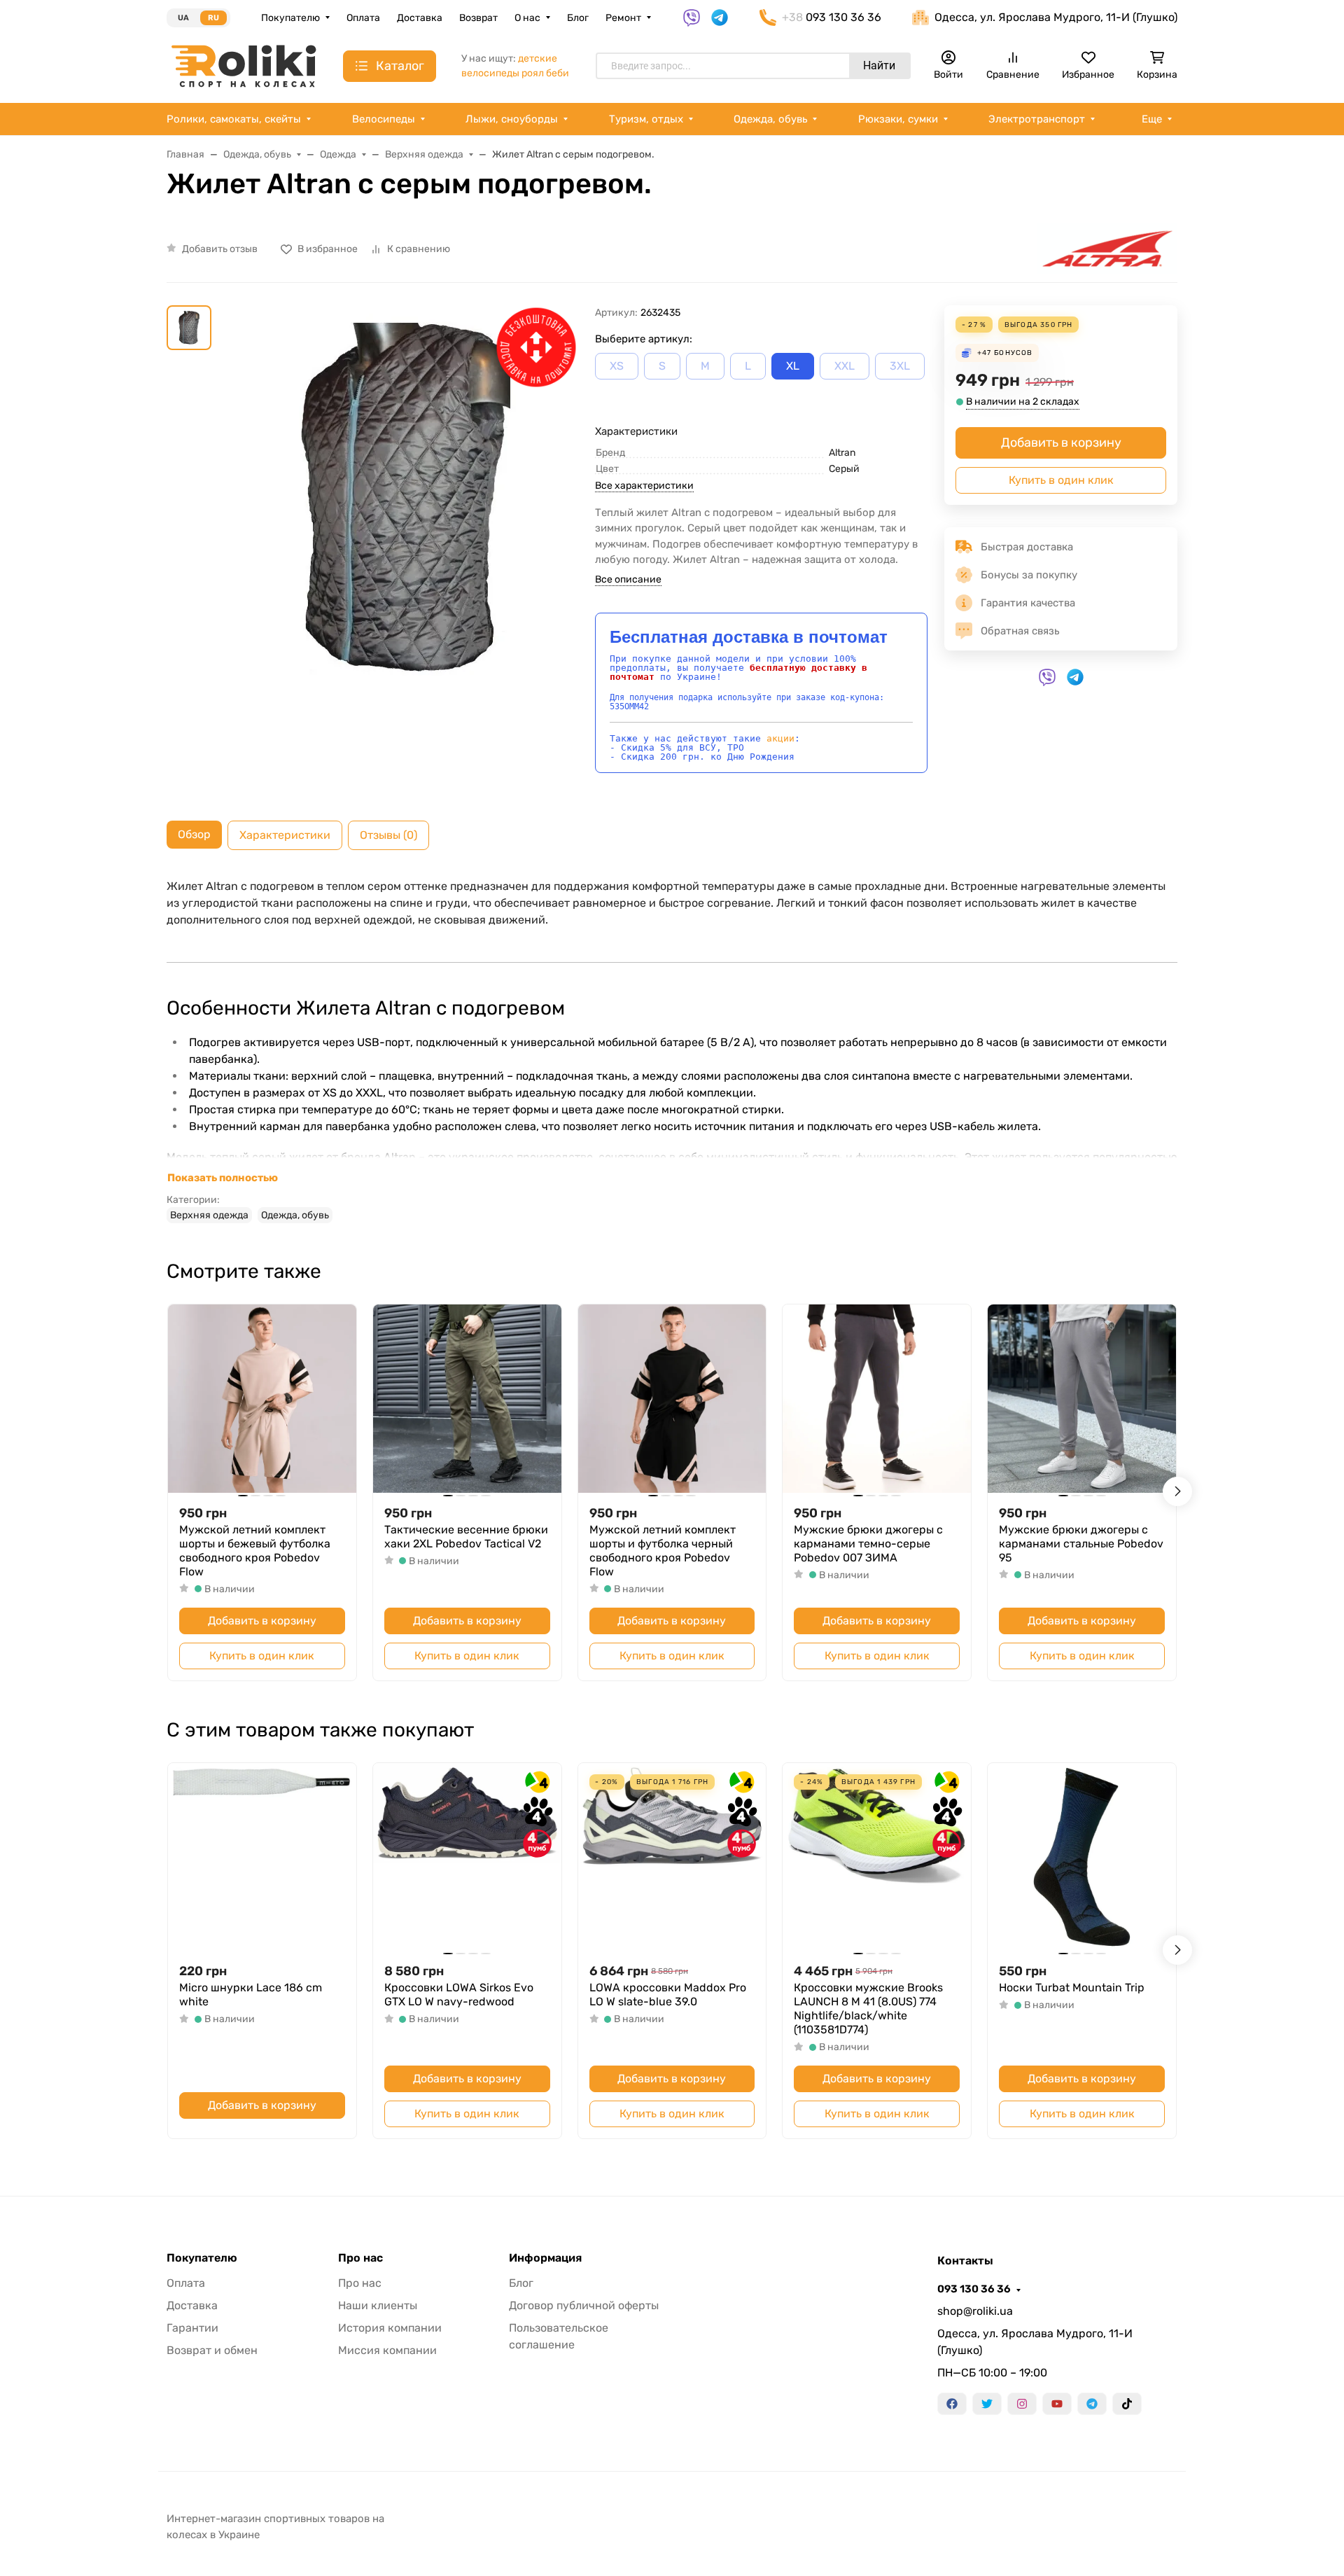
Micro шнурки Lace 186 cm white (251, 1994)
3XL (900, 366)
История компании (390, 2328)
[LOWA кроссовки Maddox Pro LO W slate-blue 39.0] (672, 1857)
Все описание (628, 579)
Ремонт (623, 18)
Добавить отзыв (220, 249)
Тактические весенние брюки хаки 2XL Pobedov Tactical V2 (466, 1537)
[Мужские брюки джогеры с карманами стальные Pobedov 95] (1082, 1399)
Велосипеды (384, 119)
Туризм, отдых (646, 119)
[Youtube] (1057, 2404)
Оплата (363, 18)
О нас (527, 18)
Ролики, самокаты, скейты (234, 119)
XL (793, 366)
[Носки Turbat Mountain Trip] (1082, 1857)
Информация (545, 2258)
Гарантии (192, 2328)
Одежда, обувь (770, 119)
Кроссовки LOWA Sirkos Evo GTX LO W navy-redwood (459, 1994)
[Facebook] (952, 2404)
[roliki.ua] (244, 65)
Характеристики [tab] (285, 835)
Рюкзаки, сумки (898, 119)
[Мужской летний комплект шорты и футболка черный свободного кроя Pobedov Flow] (672, 1399)
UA (183, 18)
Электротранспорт (1037, 119)
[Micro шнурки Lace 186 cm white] (262, 1857)
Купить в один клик (1061, 480)
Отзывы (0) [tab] (388, 835)
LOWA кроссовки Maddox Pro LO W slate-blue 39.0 (668, 1994)
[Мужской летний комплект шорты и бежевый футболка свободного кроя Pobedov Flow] (262, 1399)
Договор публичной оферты (584, 2305)
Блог (578, 18)
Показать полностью (223, 1178)
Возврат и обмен (212, 2350)
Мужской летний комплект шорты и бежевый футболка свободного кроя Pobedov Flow (255, 1551)
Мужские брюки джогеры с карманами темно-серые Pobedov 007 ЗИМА (868, 1544)
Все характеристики (644, 486)
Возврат (478, 18)
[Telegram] (1092, 2404)
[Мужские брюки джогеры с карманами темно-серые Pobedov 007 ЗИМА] (877, 1399)
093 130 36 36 (974, 2289)
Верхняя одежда (209, 1215)
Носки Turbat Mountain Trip (1072, 1987)
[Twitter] (987, 2404)
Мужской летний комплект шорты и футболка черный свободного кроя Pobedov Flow (663, 1551)
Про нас (360, 2258)
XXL (845, 366)
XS (617, 366)
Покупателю (290, 18)
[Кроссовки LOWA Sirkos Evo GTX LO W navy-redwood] (467, 1857)
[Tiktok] (1127, 2404)
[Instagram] (1022, 2404)
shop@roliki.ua (975, 2311)
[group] (406, 511)
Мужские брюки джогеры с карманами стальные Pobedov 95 (1081, 1544)
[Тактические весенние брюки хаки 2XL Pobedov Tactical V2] (467, 1399)
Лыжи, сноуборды (512, 119)
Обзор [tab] (194, 834)
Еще (1152, 119)
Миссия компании (387, 2350)
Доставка (420, 18)
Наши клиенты (378, 2305)
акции (780, 738)
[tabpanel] (672, 1050)
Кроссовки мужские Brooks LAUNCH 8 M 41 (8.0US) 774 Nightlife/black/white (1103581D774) (868, 2008)
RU (213, 18)
